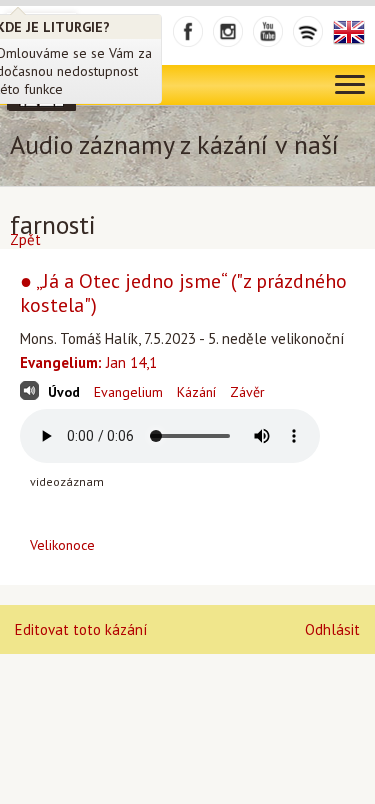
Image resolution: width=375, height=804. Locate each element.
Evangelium (128, 392)
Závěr (247, 392)
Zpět (25, 239)
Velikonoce (62, 545)
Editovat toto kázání (81, 629)
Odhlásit (332, 629)
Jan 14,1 (88, 362)
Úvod (64, 392)
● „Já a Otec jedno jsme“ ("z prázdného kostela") (183, 293)
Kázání (196, 392)
